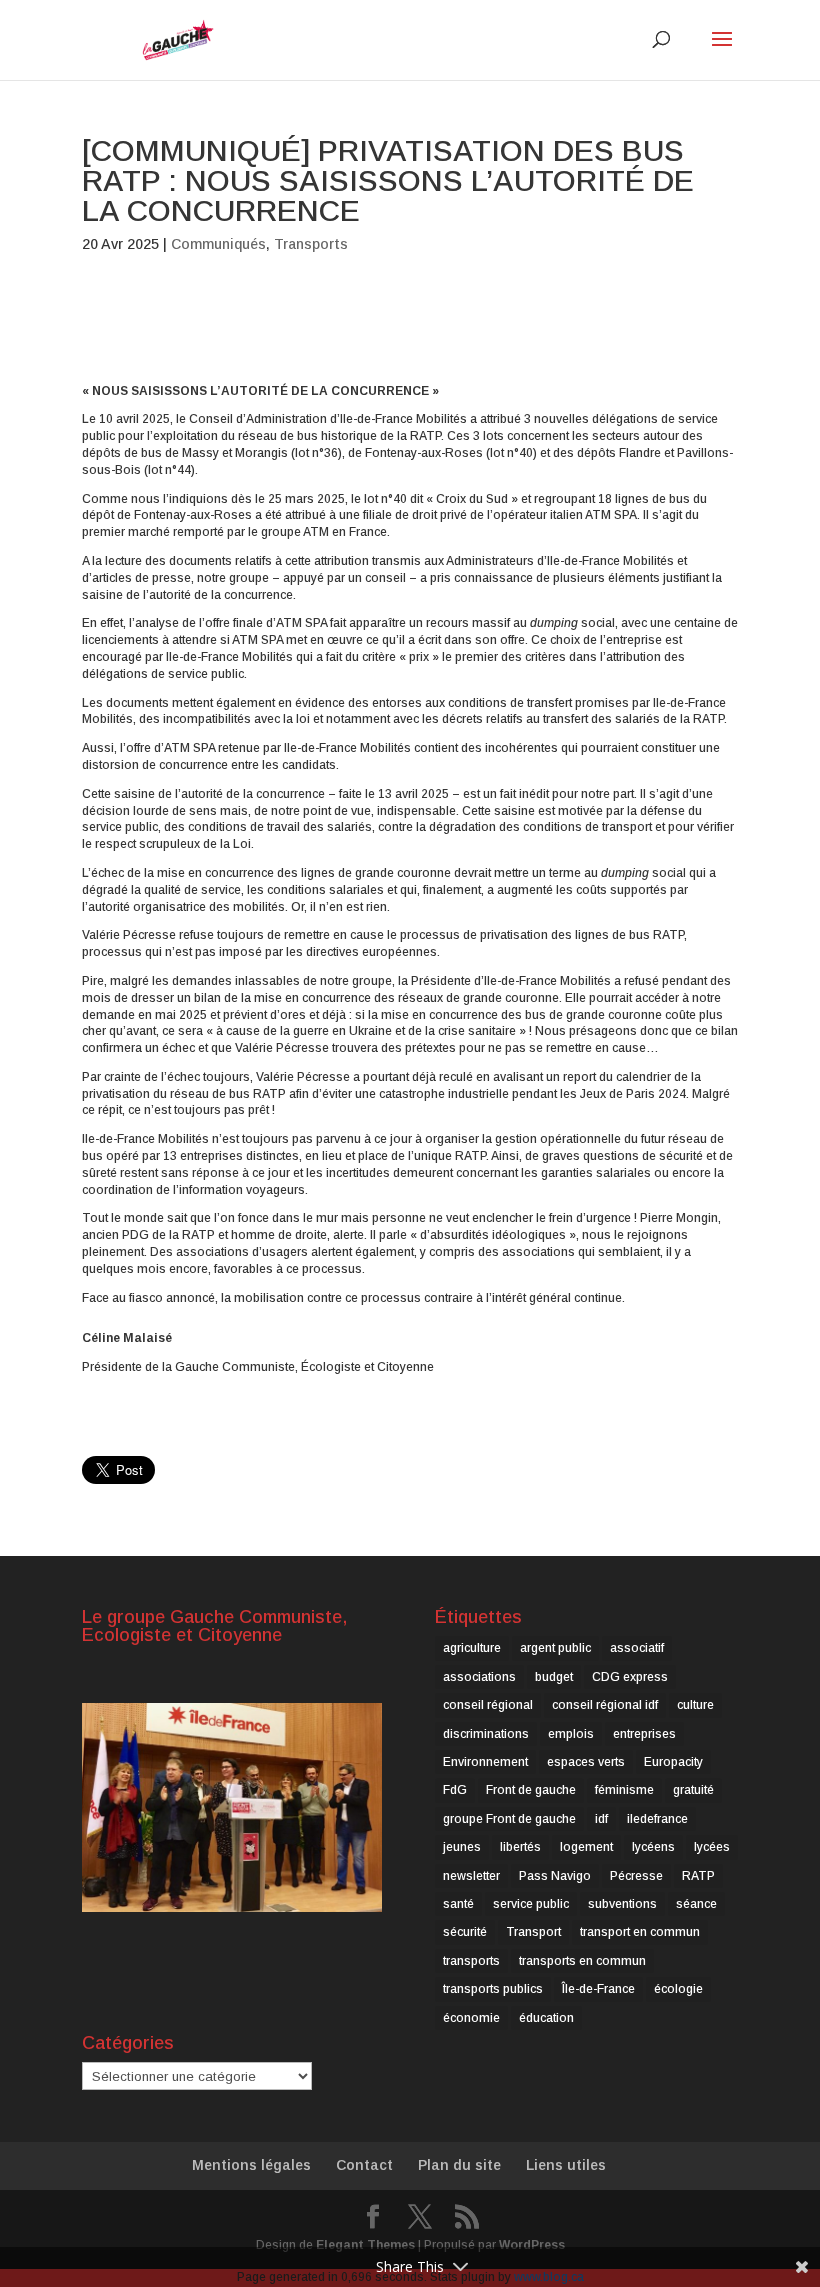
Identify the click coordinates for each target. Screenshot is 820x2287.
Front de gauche (531, 1790)
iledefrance (657, 1819)
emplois (571, 1734)
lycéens (653, 1847)
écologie (678, 1989)
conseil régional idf (605, 1705)
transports (471, 1961)
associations (479, 1677)
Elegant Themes (365, 2245)
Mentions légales (251, 2165)
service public (531, 1904)
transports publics (493, 1989)
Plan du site (459, 2165)
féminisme (624, 1790)
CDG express (630, 1677)
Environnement (485, 1762)
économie (471, 2018)
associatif (637, 1648)
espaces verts (586, 1762)
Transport (533, 1932)
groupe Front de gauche (509, 1819)
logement (586, 1847)
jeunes (462, 1847)
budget (554, 1677)
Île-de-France (598, 1989)
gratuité (693, 1790)
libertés (520, 1847)
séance (696, 1904)
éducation (546, 2018)
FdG (455, 1790)
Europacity (673, 1762)
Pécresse (636, 1876)
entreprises (644, 1734)
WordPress (532, 2245)
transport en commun (640, 1932)
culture (695, 1705)
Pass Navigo (555, 1876)
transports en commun (582, 1961)
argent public (555, 1648)
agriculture (472, 1648)
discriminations (486, 1734)
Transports (311, 244)
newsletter (471, 1876)
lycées (712, 1847)
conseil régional (488, 1705)
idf (601, 1819)
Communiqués (218, 244)
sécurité (465, 1932)
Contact (364, 2165)
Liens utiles (566, 2165)
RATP (698, 1876)
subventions (622, 1904)
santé (458, 1904)
